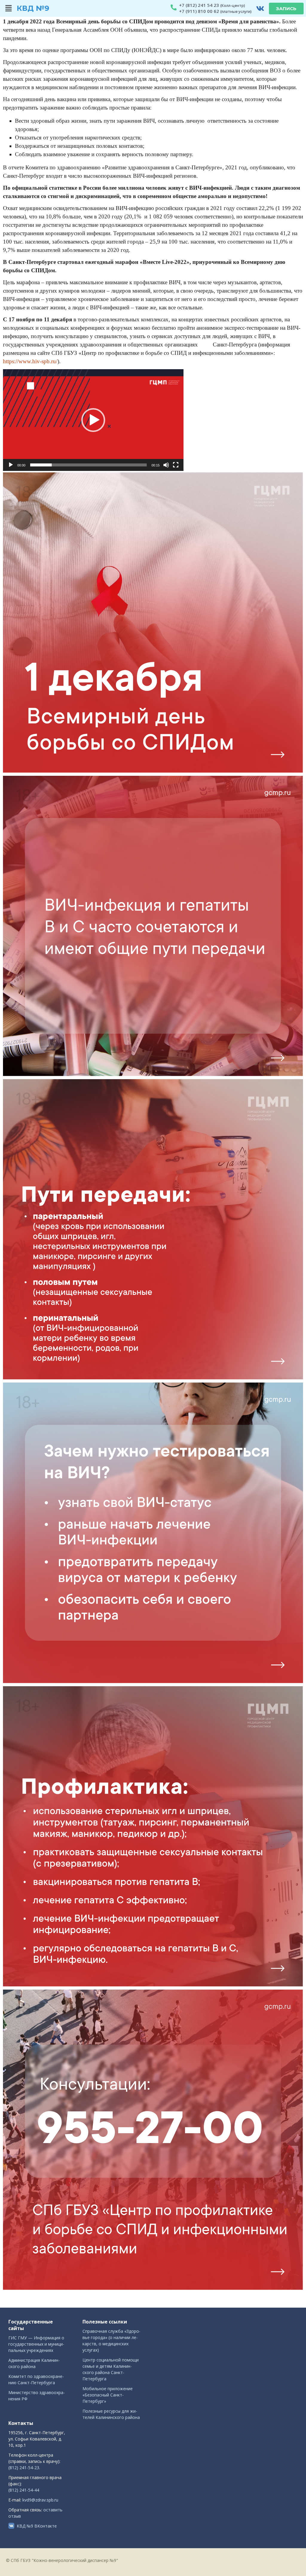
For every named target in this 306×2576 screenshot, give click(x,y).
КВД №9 (33, 8)
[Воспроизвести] (11, 465)
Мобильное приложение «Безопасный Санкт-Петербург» (108, 2395)
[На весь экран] (176, 465)
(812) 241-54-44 (24, 2490)
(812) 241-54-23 (24, 2468)
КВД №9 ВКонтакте (37, 2526)
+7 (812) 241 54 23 (199, 5)
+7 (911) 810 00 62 (199, 11)
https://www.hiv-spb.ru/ (30, 361)
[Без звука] (166, 465)
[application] (93, 420)
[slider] (88, 465)
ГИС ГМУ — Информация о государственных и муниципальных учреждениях (36, 2344)
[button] (9, 8)
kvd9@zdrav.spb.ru (40, 2500)
